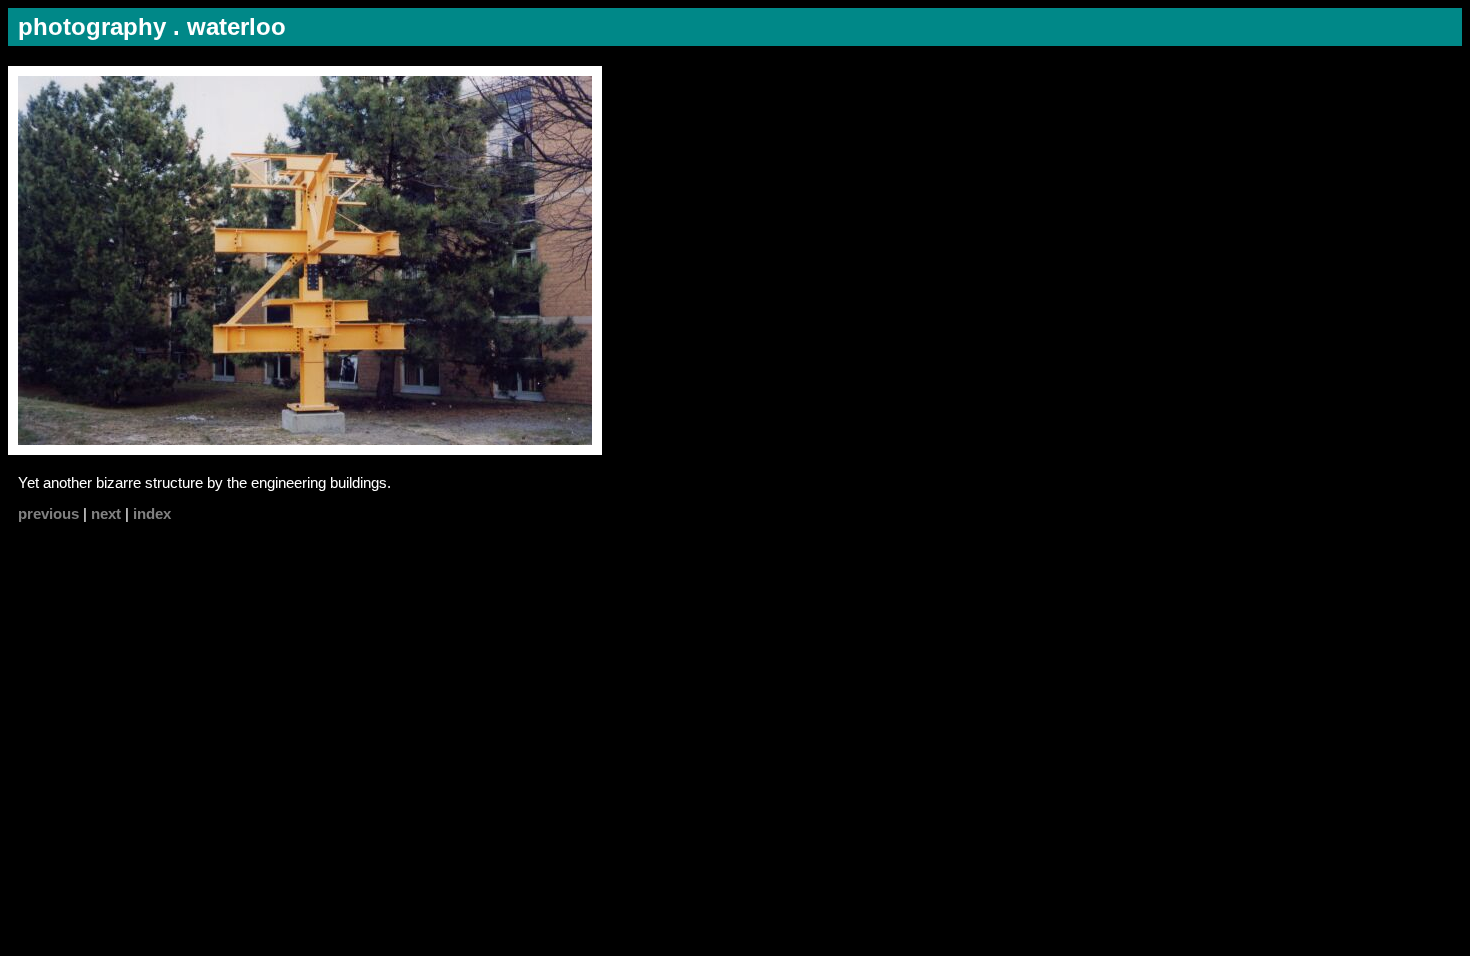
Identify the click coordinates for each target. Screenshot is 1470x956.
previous (48, 514)
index (152, 514)
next (106, 514)
